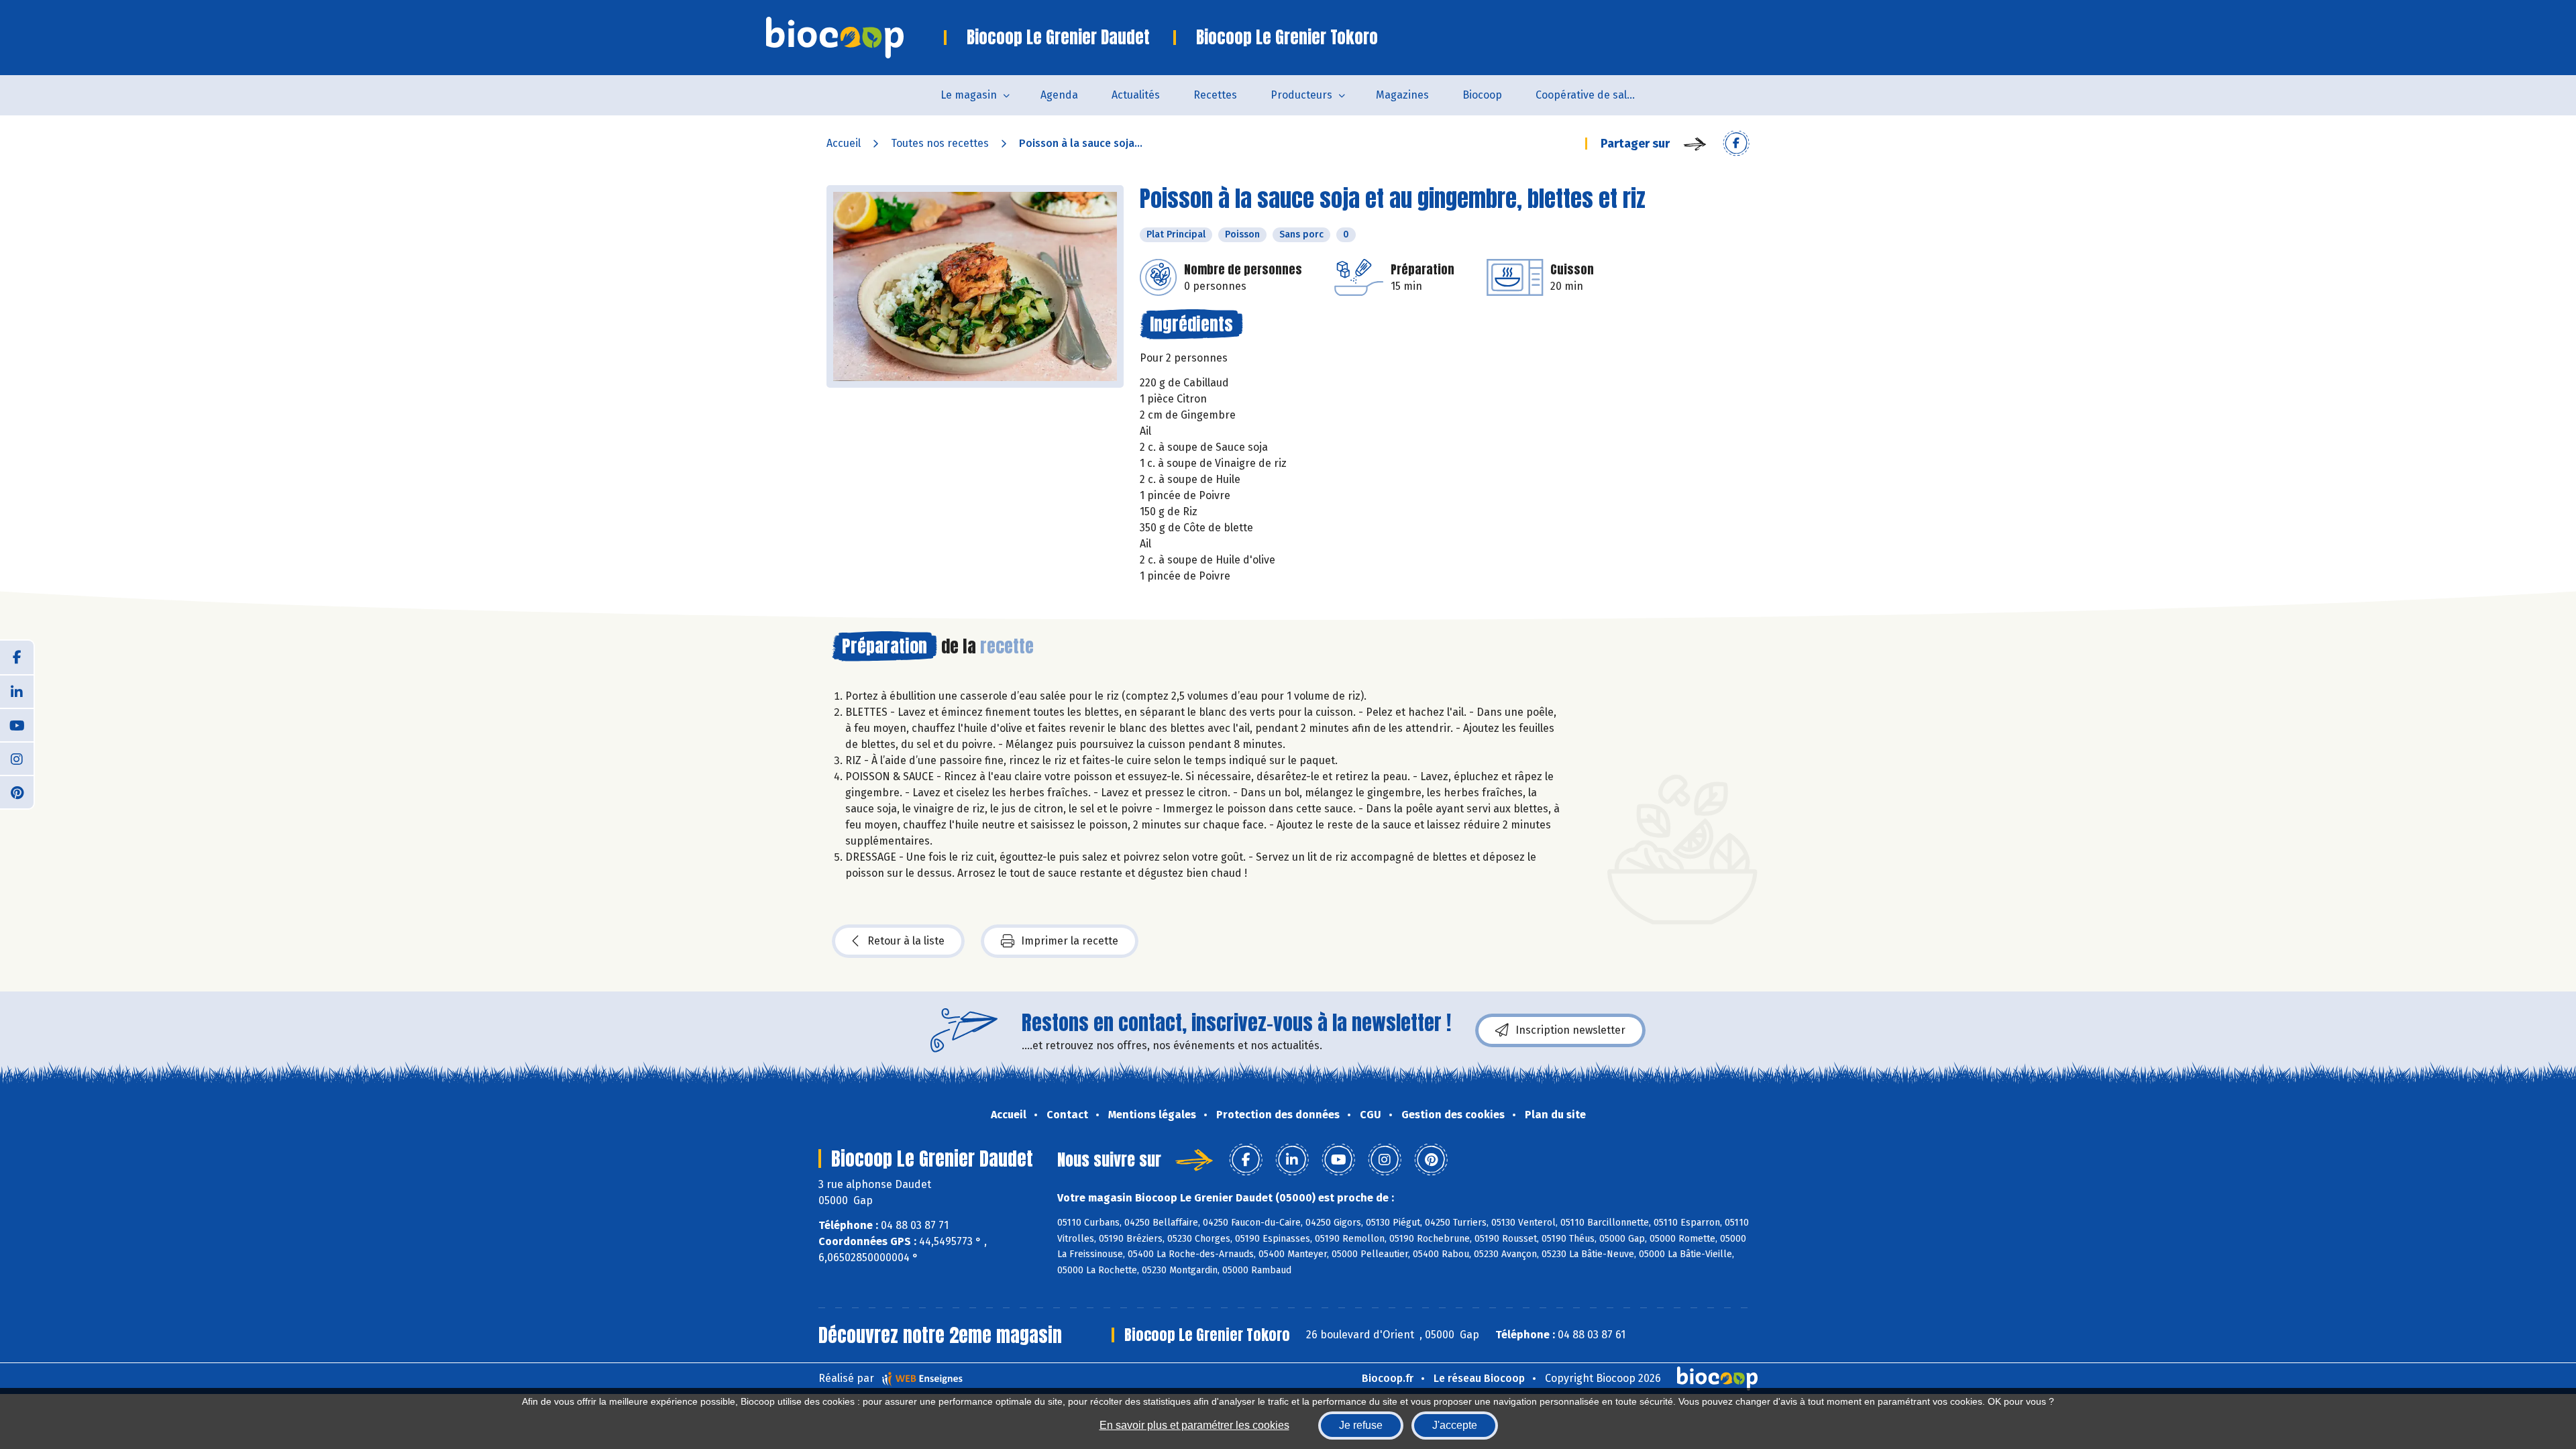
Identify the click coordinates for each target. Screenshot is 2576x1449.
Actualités (1136, 95)
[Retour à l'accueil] (855, 38)
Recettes (1215, 95)
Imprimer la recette (1070, 941)
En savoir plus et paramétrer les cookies (1194, 1425)
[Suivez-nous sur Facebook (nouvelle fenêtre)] (17, 657)
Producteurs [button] (1301, 95)
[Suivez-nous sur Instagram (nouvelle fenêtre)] (17, 758)
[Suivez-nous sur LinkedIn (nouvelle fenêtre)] (17, 691)
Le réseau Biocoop (1479, 1378)
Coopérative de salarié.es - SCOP (1594, 95)
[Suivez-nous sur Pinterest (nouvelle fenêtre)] (17, 792)
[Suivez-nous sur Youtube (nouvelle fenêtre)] (17, 724)
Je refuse (1361, 1425)
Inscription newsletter (1570, 1030)
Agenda (1059, 95)
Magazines (1402, 95)
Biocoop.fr (1388, 1378)
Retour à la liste (906, 941)
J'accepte (1455, 1425)
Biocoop (1482, 95)
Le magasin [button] (969, 95)
